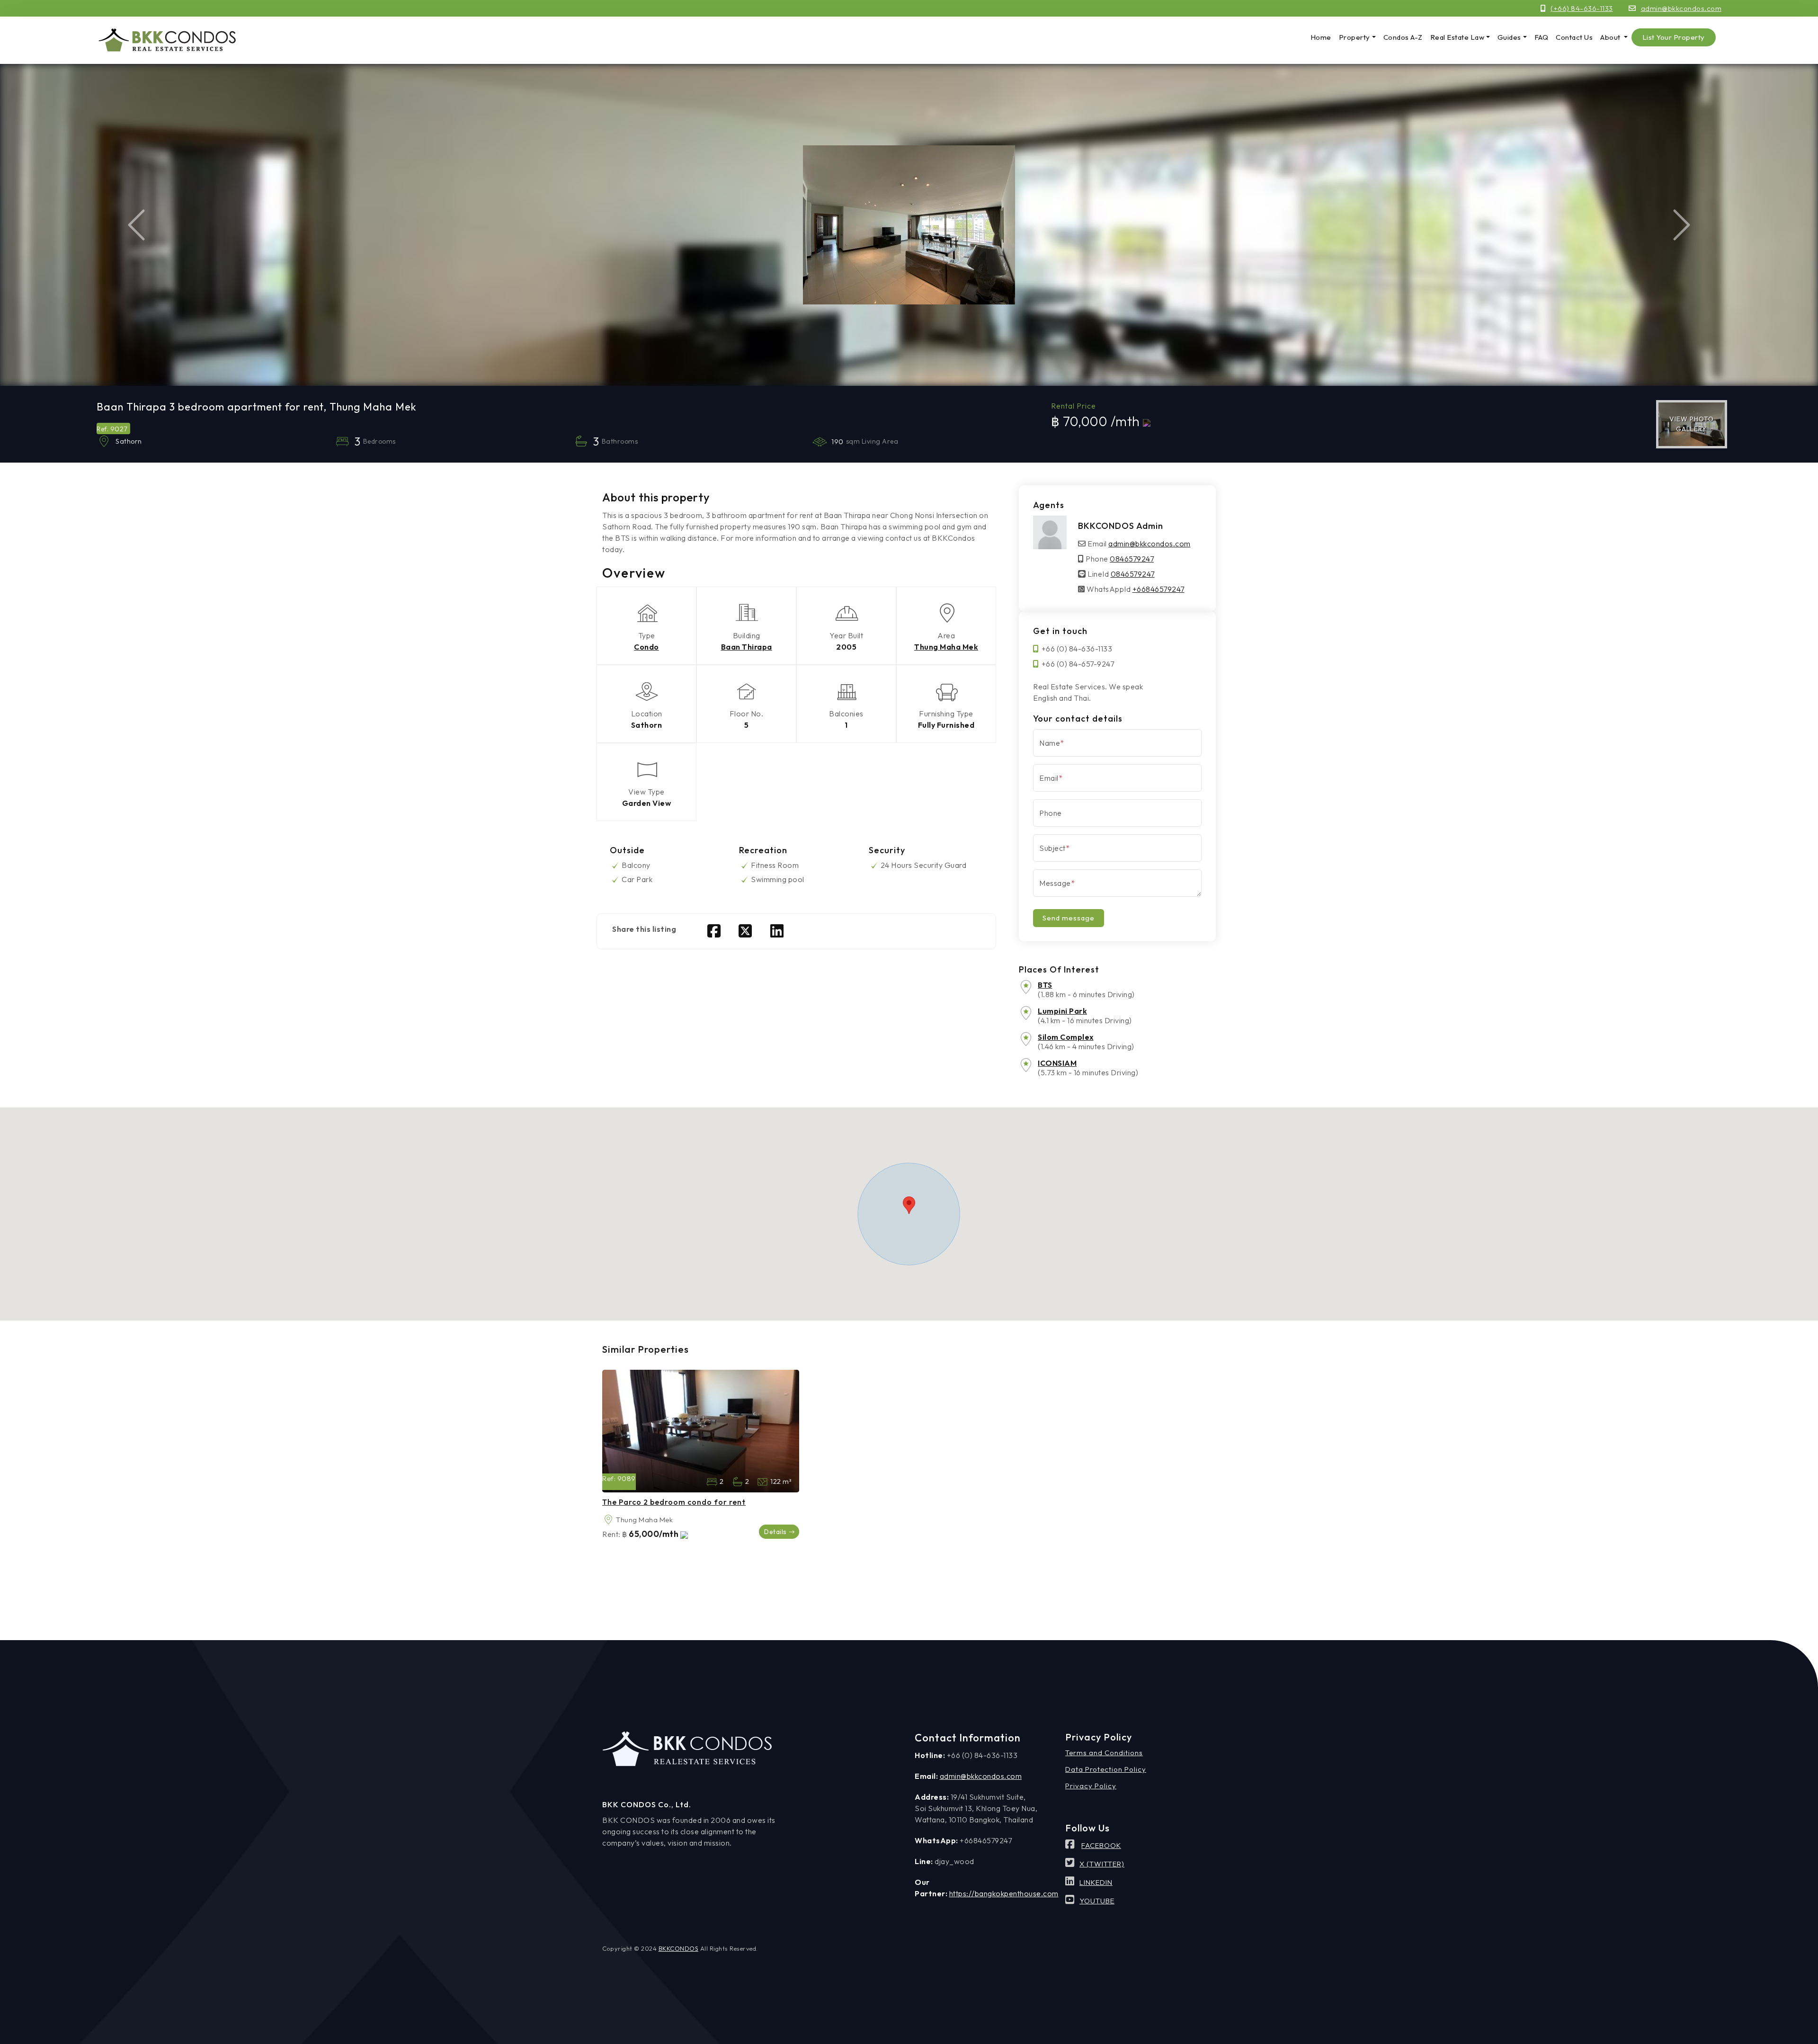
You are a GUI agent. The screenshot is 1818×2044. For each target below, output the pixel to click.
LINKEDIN (1096, 1882)
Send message (1069, 918)
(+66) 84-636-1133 (1582, 8)
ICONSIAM (1057, 1063)
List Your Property (1674, 37)
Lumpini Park (1062, 1011)
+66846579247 (1159, 589)
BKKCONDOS (679, 1948)
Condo (646, 647)
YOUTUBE (1097, 1901)
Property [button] (1355, 37)
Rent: (611, 1534)
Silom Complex (1066, 1037)
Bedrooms (712, 1482)
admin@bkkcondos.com (1681, 8)
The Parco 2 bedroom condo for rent (674, 1502)
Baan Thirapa (747, 647)
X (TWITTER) (1102, 1864)
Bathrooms (737, 1482)
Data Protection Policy (1106, 1769)
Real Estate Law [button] (1457, 37)
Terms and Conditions (1104, 1753)
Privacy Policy (1091, 1786)
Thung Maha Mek (946, 647)
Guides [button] (1509, 37)
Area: (608, 1520)
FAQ (1542, 37)
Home (1321, 37)
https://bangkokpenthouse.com (1004, 1893)
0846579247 (1132, 559)
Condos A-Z (1403, 37)
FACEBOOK (1101, 1845)
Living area (762, 1482)
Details (775, 1532)
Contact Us (1574, 37)
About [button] (1611, 37)
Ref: (609, 1478)
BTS (1045, 985)
